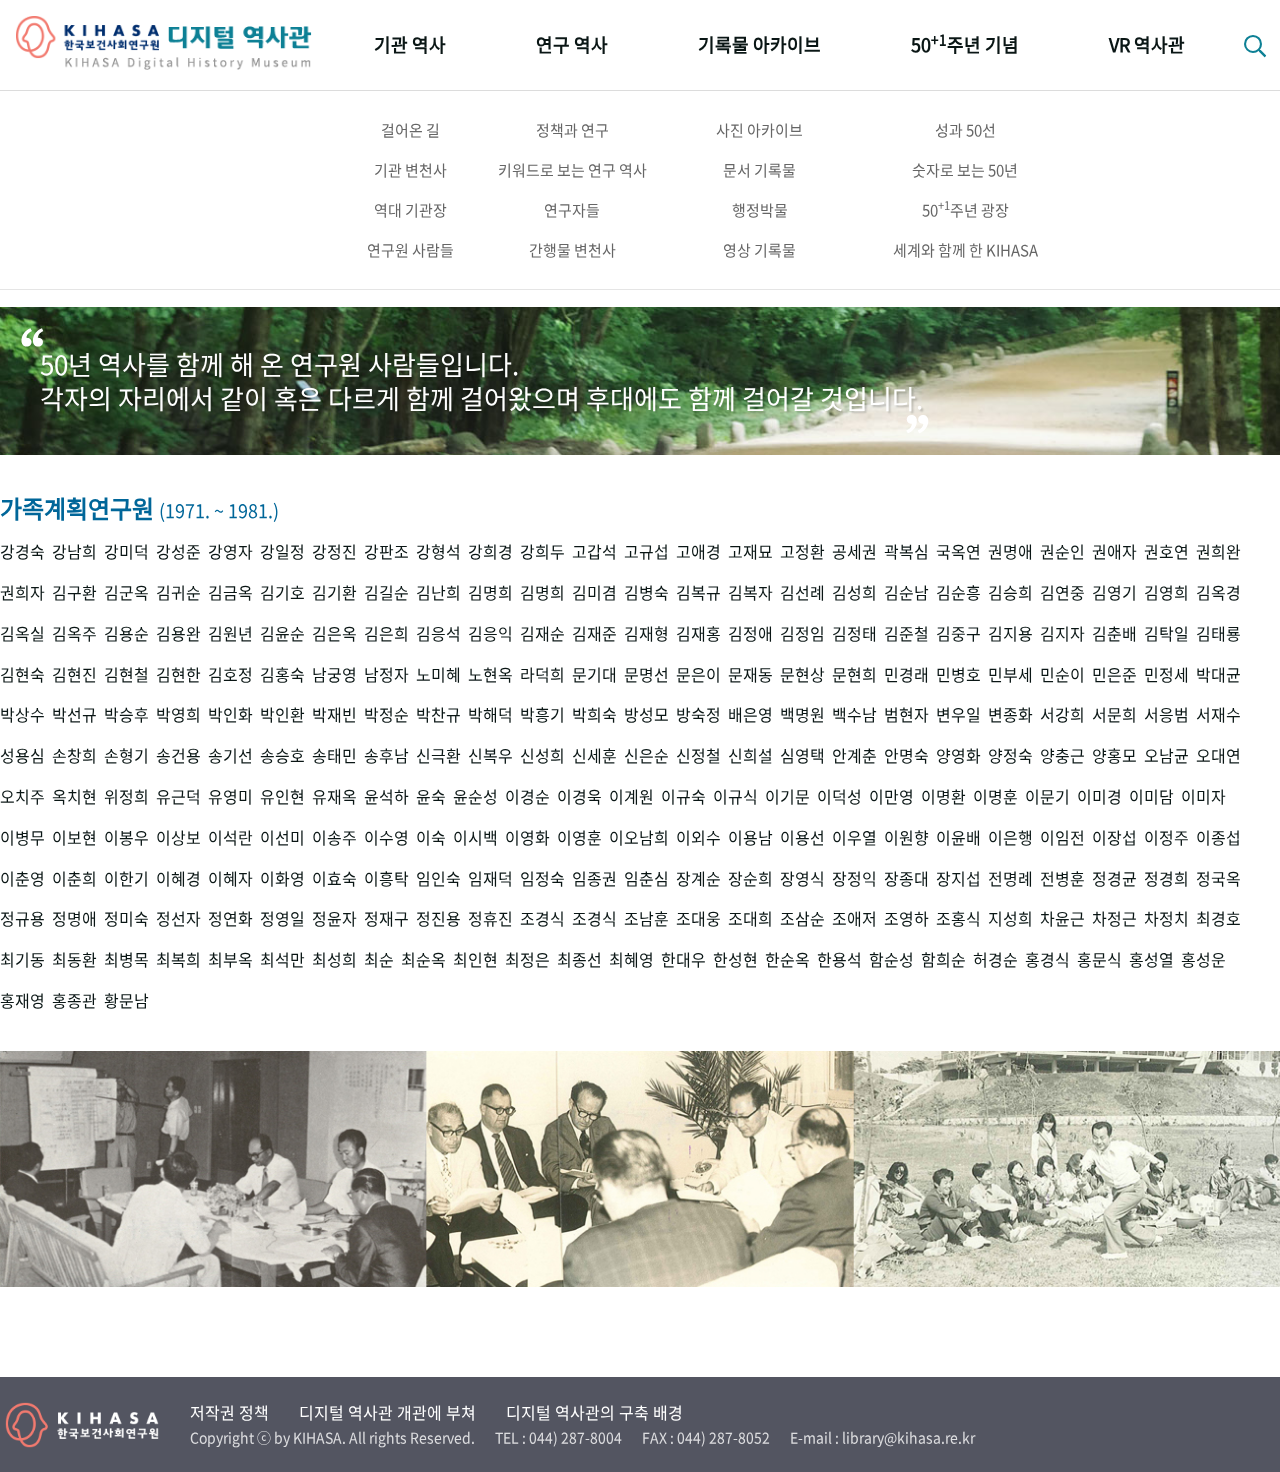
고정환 (802, 551)
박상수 (22, 714)
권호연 (1166, 551)
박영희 (178, 714)
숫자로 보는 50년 (965, 170)
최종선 (579, 959)
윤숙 (431, 796)
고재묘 (750, 551)
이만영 (891, 796)
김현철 (126, 674)
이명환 (943, 796)
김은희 (386, 633)
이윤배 (958, 837)
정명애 (74, 918)
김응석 (438, 633)
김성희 (854, 592)
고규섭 (646, 551)
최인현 (475, 959)
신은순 (646, 755)
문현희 (854, 674)
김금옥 (230, 592)
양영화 (958, 755)
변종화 (1010, 714)
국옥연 (958, 551)
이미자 (1203, 796)
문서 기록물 (759, 170)
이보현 (74, 837)
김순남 (906, 592)
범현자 (906, 714)
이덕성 (839, 796)
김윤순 (282, 633)
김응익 (490, 633)
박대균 (1218, 674)
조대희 (750, 918)
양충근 (1062, 755)
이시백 (475, 837)
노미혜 (438, 674)
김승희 (1010, 592)
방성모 (646, 714)
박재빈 (334, 714)
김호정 (230, 674)
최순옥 (423, 959)
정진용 (438, 918)
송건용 (178, 755)
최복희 (178, 959)
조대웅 (698, 918)
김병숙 (646, 592)
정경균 (1114, 878)
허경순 (995, 959)
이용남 (750, 837)
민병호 (958, 674)
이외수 (698, 837)
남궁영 (334, 674)
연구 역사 (572, 44)
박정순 (386, 714)
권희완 (1218, 551)
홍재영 (22, 1000)
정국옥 (1218, 878)
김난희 (438, 592)
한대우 (683, 959)
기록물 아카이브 (759, 44)
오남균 (1166, 755)
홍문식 (1099, 959)
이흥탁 (386, 878)
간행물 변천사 (572, 250)
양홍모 (1114, 755)
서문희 (1114, 714)
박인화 (230, 714)
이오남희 (639, 837)
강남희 (74, 551)
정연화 (230, 918)
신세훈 (594, 755)
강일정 (282, 551)
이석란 (230, 837)
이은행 (1010, 837)
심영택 (802, 755)
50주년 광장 (965, 209)
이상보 (178, 837)
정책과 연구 (572, 130)
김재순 (542, 633)
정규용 (22, 918)
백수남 (854, 714)
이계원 (631, 796)
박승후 (126, 714)
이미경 (1099, 796)
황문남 (126, 1000)
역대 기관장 (410, 210)
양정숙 (1010, 755)
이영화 (527, 837)
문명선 (646, 674)
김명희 (490, 592)
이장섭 (1114, 837)
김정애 (750, 633)
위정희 (126, 796)
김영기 (1114, 592)
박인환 (282, 714)
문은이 (698, 674)
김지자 (1062, 633)
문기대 (594, 674)
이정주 (1166, 837)
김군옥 (126, 592)
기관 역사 (410, 44)
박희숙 (594, 714)
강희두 (542, 551)
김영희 (1166, 592)
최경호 (1218, 918)
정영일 (282, 918)
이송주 (334, 837)
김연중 (1062, 592)
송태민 (334, 755)
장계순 (698, 878)
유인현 (282, 796)
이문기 (1047, 796)
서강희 (1062, 714)
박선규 (74, 714)
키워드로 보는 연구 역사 (572, 170)
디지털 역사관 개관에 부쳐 (387, 1412)
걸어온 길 (410, 130)
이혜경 (178, 878)
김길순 (386, 592)
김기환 (334, 592)
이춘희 (74, 878)
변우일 (958, 714)
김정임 (802, 633)
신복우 (490, 755)
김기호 (282, 592)
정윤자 (334, 918)
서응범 (1166, 714)
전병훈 (1062, 878)
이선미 (282, 837)
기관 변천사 (410, 170)
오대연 (1218, 755)
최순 (379, 959)
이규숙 (683, 796)
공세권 (854, 551)
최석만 (282, 959)
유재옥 (334, 796)
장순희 (750, 878)
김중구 (958, 633)
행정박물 (760, 210)
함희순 (943, 959)
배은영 (750, 714)
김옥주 (74, 633)
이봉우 (126, 837)
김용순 (126, 633)
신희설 (750, 755)
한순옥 (787, 959)
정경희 (1166, 878)
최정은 (527, 959)
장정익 (854, 878)
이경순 (527, 796)
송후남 (386, 755)
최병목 (126, 959)
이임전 (1062, 837)
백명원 (802, 714)
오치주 (22, 796)
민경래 (906, 674)
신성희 (542, 755)
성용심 (22, 755)
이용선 (802, 837)
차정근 (1114, 918)
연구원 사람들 (410, 250)
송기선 (230, 755)
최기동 (22, 959)
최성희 (334, 959)
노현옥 (490, 674)
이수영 (386, 837)
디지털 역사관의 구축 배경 (594, 1412)
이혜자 (230, 878)
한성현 (735, 959)
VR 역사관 (1147, 44)
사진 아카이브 (759, 130)
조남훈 (646, 918)
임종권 (594, 878)
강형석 (438, 551)
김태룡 (1218, 633)
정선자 (178, 918)
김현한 (178, 674)
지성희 (1010, 918)
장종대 (906, 878)
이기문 (787, 796)
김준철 (906, 633)
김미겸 (594, 592)
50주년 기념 (965, 43)
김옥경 (1218, 592)
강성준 (178, 551)
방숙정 (698, 714)
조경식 (542, 918)
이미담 (1151, 796)
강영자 (230, 551)
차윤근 (1062, 918)
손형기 (126, 755)
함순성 (891, 959)
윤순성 (475, 796)
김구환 (74, 592)
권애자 (1114, 551)
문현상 (802, 674)
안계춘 (854, 755)
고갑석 (594, 551)
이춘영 (22, 878)
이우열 (854, 837)
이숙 (431, 837)
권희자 (22, 592)
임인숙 (438, 878)
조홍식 (958, 918)
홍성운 (1203, 959)
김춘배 (1114, 633)
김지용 (1010, 633)
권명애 (1010, 551)
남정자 (386, 674)
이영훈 (579, 837)
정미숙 (126, 918)
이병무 (22, 837)
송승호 (282, 755)
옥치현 (74, 796)
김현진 (74, 674)
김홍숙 (282, 674)
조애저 (854, 918)
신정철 (698, 755)
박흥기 (542, 714)
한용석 (839, 959)
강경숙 (22, 551)
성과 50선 (965, 130)
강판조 (386, 551)
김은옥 (334, 633)
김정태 (854, 633)
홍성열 (1151, 959)
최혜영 (631, 959)
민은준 (1114, 674)
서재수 (1218, 714)
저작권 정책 (229, 1412)
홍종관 (74, 1000)
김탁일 (1166, 633)
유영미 (230, 796)
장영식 (802, 878)
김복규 (698, 592)
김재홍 (698, 633)
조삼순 (802, 918)
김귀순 (178, 592)
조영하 (906, 918)
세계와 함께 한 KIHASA (965, 250)
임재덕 (490, 878)
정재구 (386, 918)
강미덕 (126, 551)
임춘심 (646, 878)
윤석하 (386, 796)
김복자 (750, 592)
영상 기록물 (759, 250)
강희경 (490, 551)
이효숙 (334, 878)
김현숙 (22, 674)
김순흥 (958, 592)
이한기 (126, 878)
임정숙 (542, 878)
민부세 (1010, 674)
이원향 (906, 837)
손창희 (74, 755)
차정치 (1166, 918)
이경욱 (579, 796)
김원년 (230, 633)
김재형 (646, 633)
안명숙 (906, 755)
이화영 (282, 878)
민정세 (1166, 674)
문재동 (750, 674)
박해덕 (490, 714)
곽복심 (906, 551)
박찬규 (438, 714)
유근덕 (178, 796)
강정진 (334, 551)
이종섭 (1218, 837)
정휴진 (490, 918)
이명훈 (995, 796)
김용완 (178, 633)
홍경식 (1047, 959)
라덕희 (542, 674)
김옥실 (22, 633)
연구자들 (572, 210)
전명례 (1010, 878)
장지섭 (958, 878)
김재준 (594, 633)
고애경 (698, 551)
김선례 (802, 592)
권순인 (1062, 551)
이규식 (735, 796)
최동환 (74, 959)
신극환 (438, 755)
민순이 (1062, 674)
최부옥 (230, 959)
